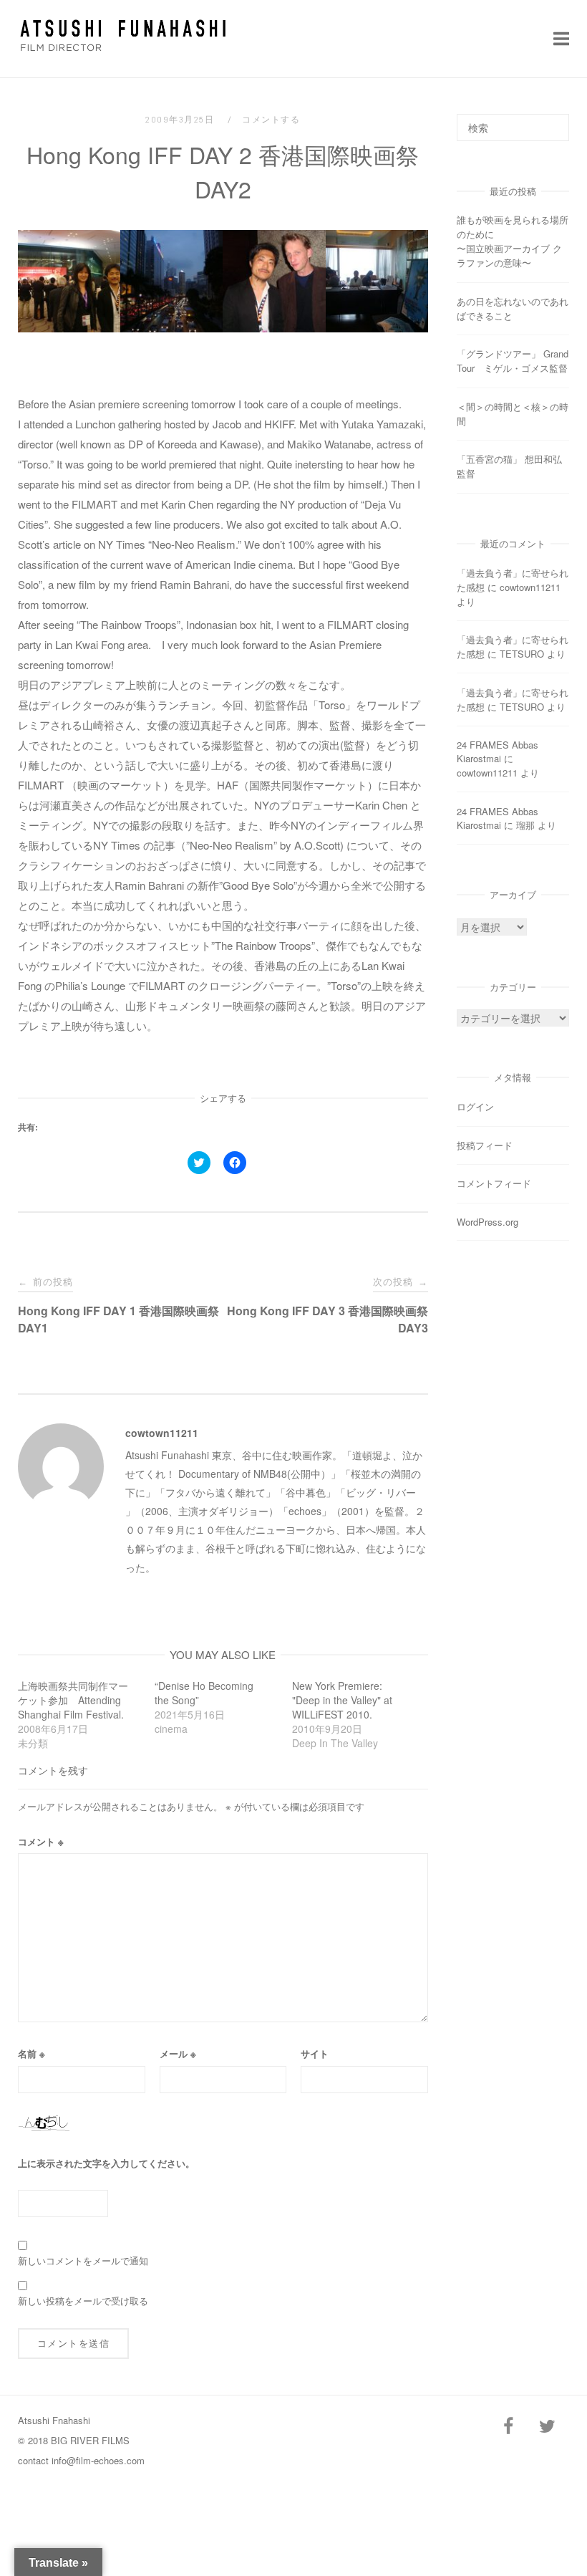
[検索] (553, 121)
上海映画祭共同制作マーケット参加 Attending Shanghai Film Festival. (73, 1700)
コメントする (271, 120)
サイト (315, 2053)
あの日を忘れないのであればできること (513, 308)
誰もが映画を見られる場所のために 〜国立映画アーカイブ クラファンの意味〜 (520, 241)
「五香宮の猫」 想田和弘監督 (509, 466)
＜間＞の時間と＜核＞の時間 (513, 414)
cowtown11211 (162, 1433)
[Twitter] (547, 2427)
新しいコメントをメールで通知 (83, 2260)
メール (178, 2053)
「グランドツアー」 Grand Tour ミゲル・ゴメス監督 (513, 361)
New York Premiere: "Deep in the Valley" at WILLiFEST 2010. (342, 1700)
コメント (41, 1841)
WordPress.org (487, 1222)
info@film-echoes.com (98, 2460)
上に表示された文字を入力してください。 (106, 2163)
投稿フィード (485, 1145)
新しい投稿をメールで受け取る (83, 2301)
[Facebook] (508, 2427)
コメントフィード (494, 1183)
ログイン (475, 1106)
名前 (31, 2053)
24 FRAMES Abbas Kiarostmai (498, 751)
